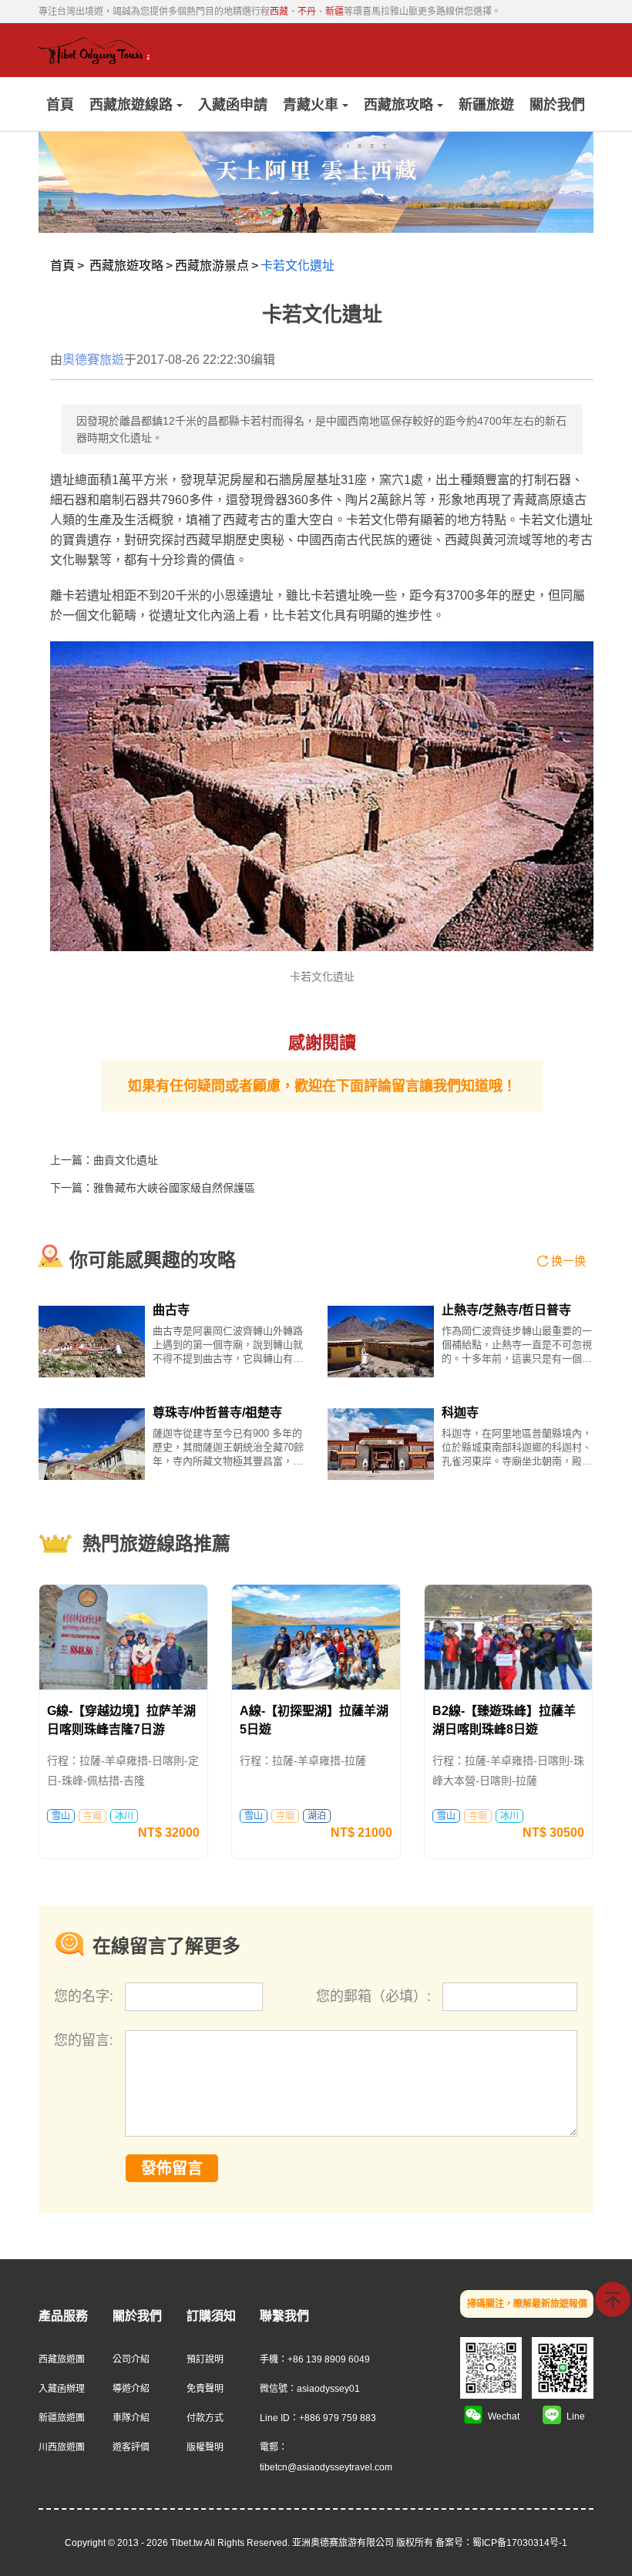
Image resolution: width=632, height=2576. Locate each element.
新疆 (334, 12)
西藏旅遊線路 (131, 105)
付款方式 (205, 2418)
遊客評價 (131, 2447)
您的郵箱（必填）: (375, 1996)
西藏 (279, 12)
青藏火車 (311, 105)
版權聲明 (205, 2447)
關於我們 (557, 105)
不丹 (307, 12)
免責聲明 (205, 2389)
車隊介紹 (131, 2418)
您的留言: (84, 2040)
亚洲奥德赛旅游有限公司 (343, 2543)
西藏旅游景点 (212, 266)
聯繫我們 (284, 2316)
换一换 (568, 1261)
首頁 (60, 105)
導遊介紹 (131, 2389)
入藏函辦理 (62, 2389)
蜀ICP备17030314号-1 (520, 2543)
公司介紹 (131, 2359)
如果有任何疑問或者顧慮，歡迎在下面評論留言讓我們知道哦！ (322, 1086)
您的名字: (86, 1996)
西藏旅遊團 (62, 2359)
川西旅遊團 (62, 2447)
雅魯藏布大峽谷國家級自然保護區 (174, 1188)
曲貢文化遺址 (126, 1160)
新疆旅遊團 (62, 2418)
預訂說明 (205, 2359)
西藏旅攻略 (398, 105)
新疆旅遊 (486, 105)
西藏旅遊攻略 (126, 266)
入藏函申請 (233, 105)
